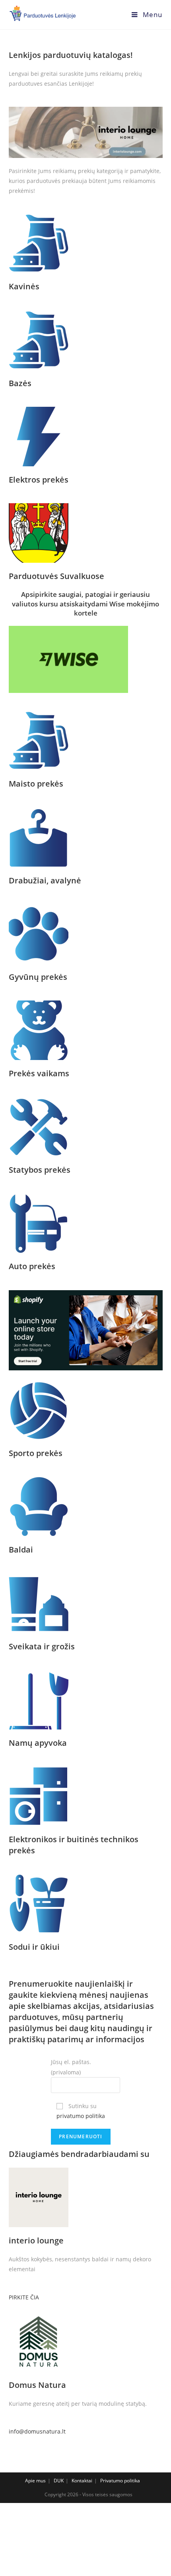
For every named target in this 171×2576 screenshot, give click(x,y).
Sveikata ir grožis (42, 1646)
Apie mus (35, 2481)
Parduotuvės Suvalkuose (56, 576)
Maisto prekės (36, 784)
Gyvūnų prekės (38, 977)
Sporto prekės (36, 1453)
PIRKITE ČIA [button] (24, 2297)
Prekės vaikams (39, 1073)
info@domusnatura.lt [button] (37, 2431)
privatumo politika (81, 2116)
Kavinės (24, 286)
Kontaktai (82, 2481)
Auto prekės (32, 1266)
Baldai (21, 1550)
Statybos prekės (40, 1170)
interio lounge (36, 2240)
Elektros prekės (39, 480)
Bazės (20, 383)
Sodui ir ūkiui (34, 1947)
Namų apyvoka (38, 1743)
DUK (59, 2481)
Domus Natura (37, 2385)
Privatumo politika (120, 2481)
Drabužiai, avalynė (45, 880)
